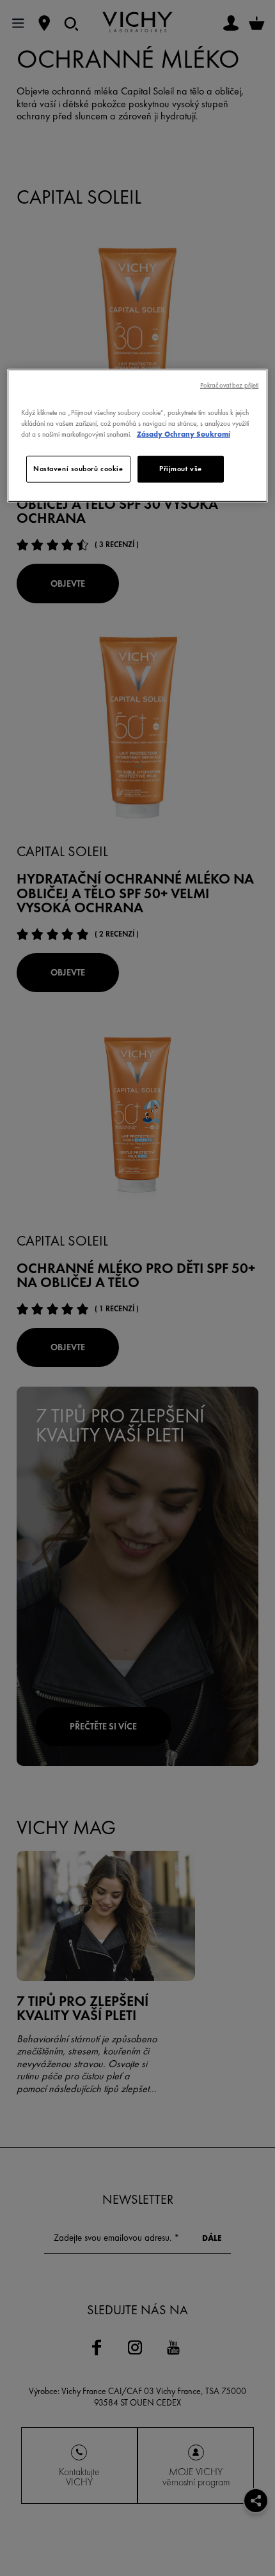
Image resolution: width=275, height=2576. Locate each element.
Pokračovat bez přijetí (229, 385)
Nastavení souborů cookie (78, 469)
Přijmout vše (181, 469)
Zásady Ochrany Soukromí (184, 434)
